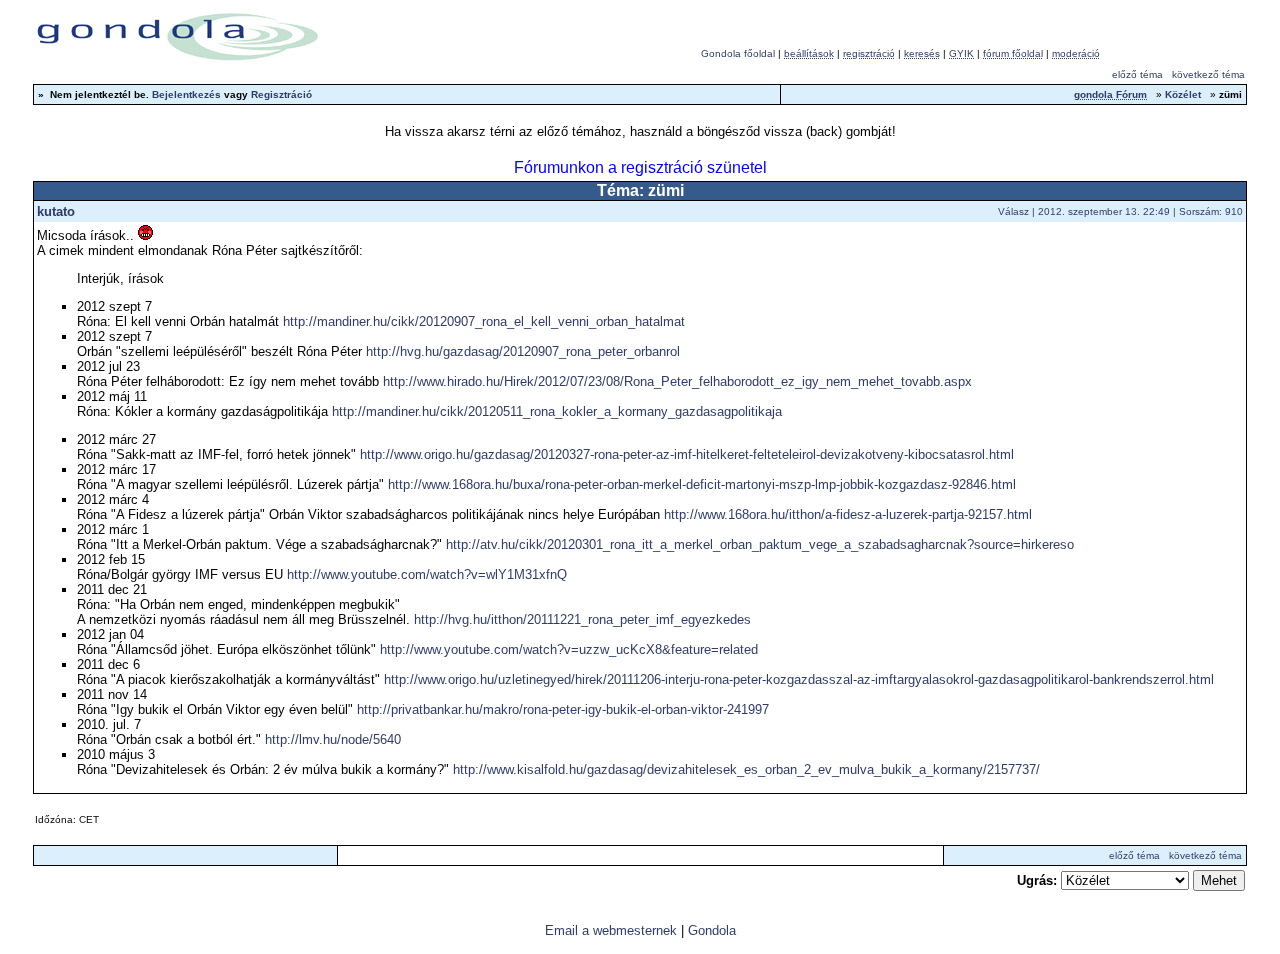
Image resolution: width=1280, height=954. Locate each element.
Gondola (712, 930)
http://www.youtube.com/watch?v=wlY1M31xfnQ (427, 574)
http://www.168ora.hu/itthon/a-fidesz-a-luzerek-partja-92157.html (848, 514)
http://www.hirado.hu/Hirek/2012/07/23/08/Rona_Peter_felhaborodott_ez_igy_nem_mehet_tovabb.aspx (677, 381)
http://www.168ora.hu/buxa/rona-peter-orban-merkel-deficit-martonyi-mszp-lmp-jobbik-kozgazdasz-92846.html (702, 484)
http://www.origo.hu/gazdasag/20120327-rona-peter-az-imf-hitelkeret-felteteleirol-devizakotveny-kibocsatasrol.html (687, 454)
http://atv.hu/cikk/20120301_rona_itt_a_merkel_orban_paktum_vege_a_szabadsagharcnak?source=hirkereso (760, 544)
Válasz (1013, 211)
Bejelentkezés (186, 94)
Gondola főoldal (738, 53)
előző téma (1137, 74)
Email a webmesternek (611, 930)
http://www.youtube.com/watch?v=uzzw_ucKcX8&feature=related (569, 649)
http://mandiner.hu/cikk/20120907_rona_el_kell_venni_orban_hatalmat (484, 321)
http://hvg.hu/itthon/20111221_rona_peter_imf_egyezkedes (582, 619)
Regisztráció (281, 94)
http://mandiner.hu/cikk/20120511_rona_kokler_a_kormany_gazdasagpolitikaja (557, 411)
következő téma (1208, 74)
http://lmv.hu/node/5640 (333, 739)
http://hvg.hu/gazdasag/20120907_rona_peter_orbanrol (523, 351)
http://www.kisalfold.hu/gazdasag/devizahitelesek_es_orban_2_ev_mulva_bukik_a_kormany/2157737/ (746, 769)
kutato (56, 211)
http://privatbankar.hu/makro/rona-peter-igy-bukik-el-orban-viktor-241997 (563, 709)
